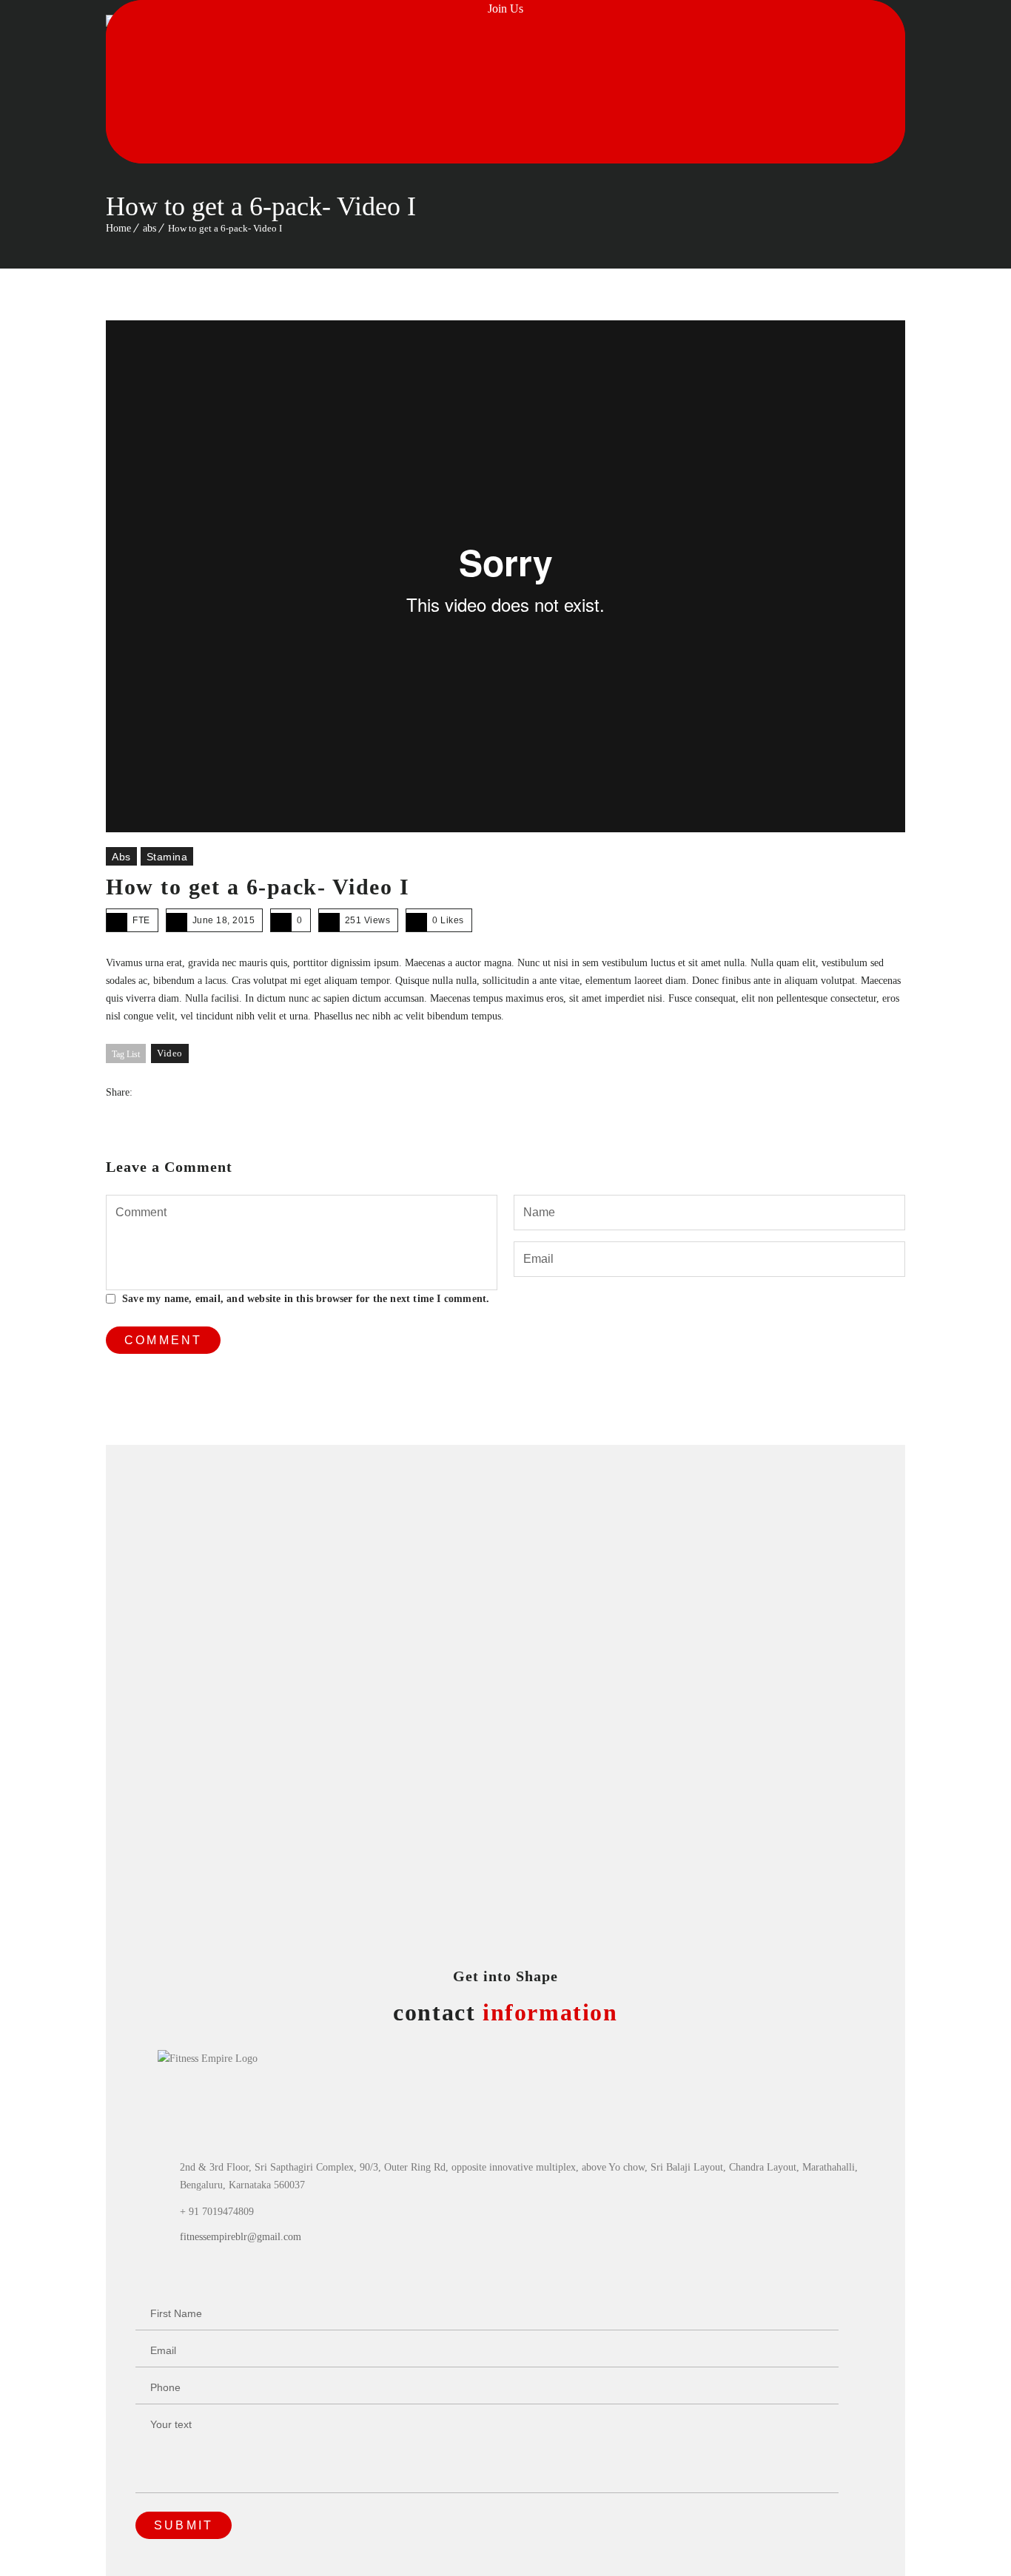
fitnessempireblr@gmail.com (241, 2237)
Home (118, 228)
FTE (141, 920)
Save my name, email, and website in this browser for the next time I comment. (306, 1299)
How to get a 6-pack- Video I (258, 887)
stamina (167, 857)
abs (150, 228)
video (170, 1053)
